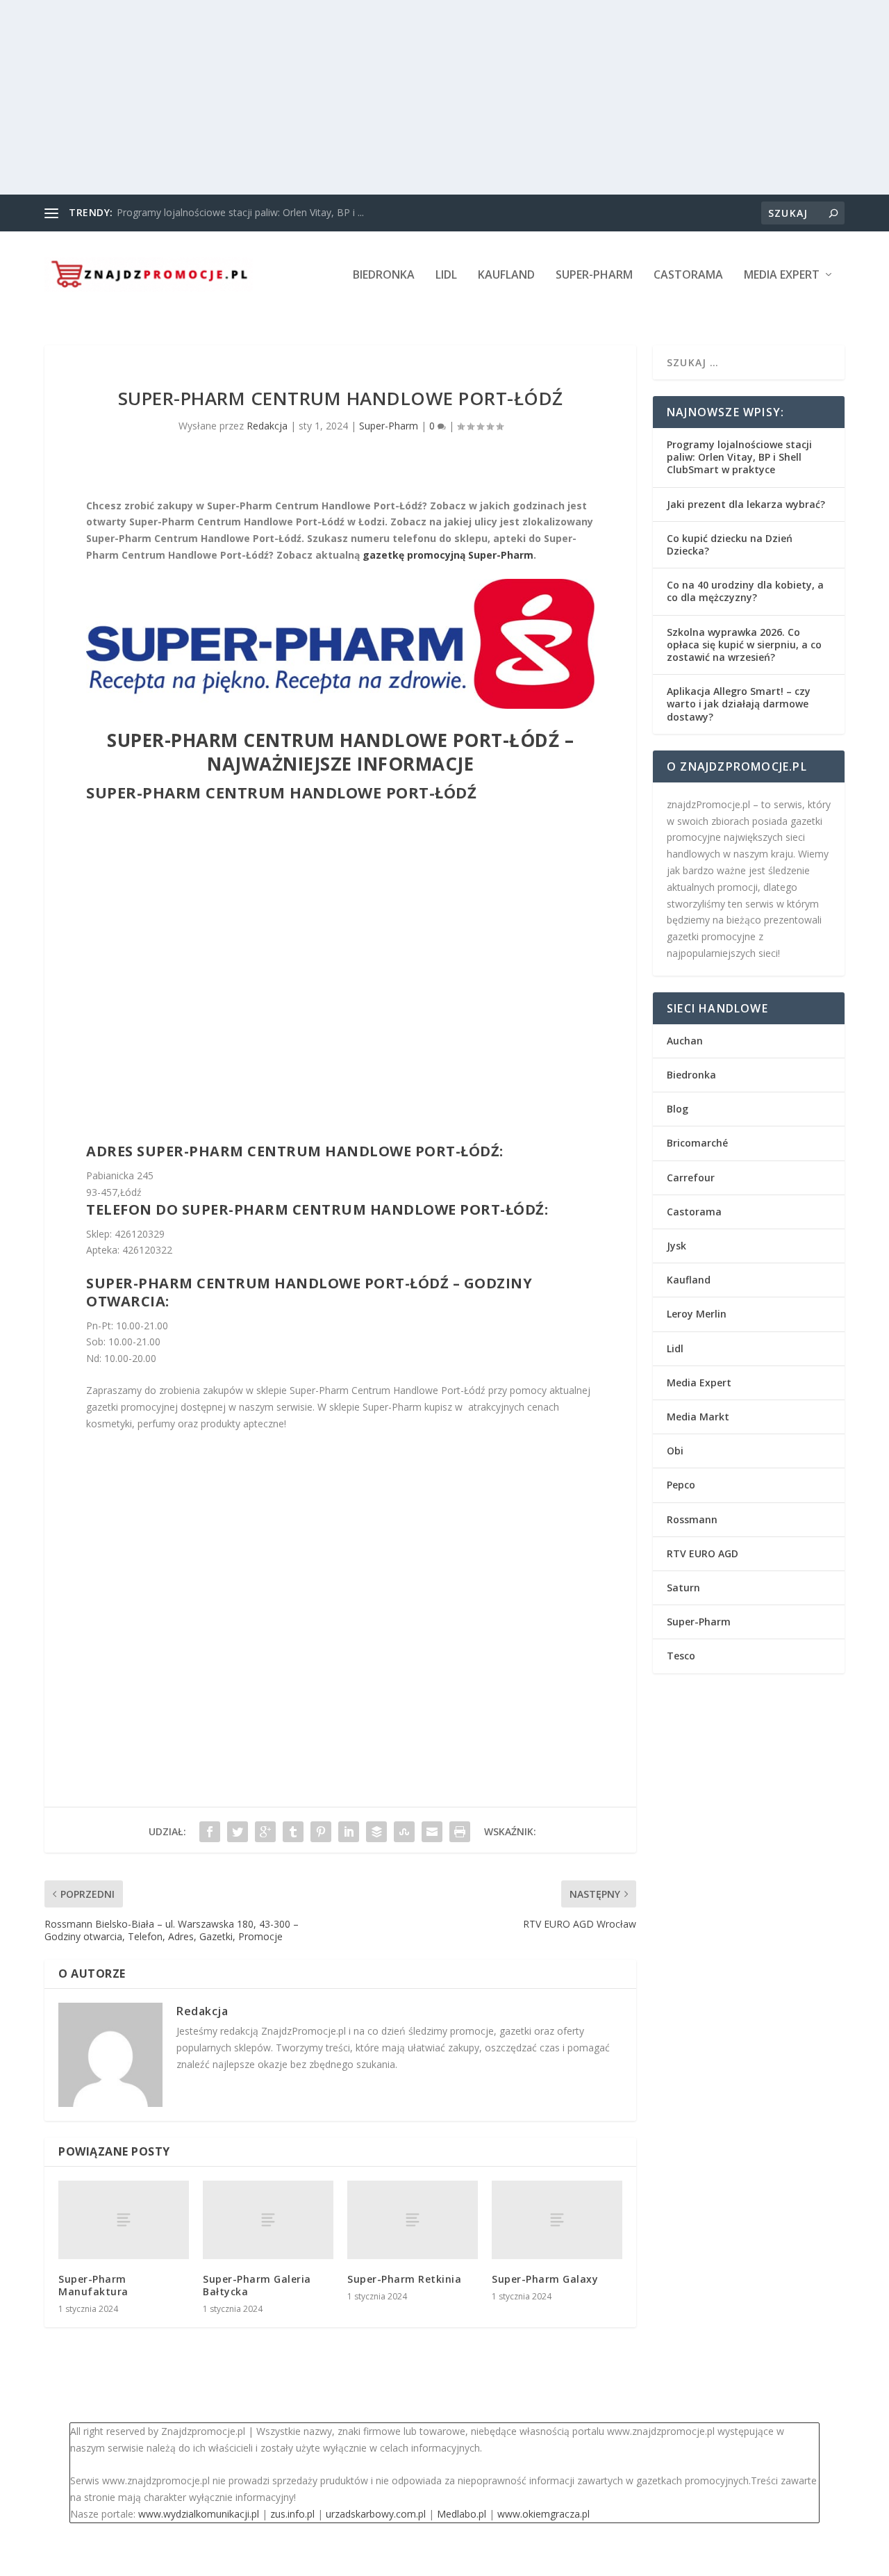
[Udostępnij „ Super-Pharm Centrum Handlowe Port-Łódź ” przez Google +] (265, 1832)
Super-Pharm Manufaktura (93, 2285)
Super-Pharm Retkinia (404, 2279)
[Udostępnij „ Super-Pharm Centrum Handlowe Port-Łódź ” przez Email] (432, 1832)
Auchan (685, 1041)
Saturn (683, 1588)
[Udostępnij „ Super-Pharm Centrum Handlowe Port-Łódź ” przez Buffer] (376, 1832)
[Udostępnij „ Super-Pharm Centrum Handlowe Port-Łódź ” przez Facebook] (210, 1832)
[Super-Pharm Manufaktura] (124, 2220)
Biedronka (384, 276)
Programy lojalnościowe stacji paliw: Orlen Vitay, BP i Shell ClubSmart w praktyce (739, 457)
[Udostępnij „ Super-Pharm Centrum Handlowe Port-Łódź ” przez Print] (460, 1832)
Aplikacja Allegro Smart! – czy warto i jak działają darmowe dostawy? (739, 704)
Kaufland (506, 276)
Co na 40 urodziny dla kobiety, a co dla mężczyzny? (745, 591)
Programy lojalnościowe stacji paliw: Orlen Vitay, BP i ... (240, 212)
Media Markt (698, 1417)
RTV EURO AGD (703, 1553)
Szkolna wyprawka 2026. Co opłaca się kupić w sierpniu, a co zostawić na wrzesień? (744, 645)
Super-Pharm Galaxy (545, 2279)
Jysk (676, 1246)
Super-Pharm (594, 276)
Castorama (688, 276)
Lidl (446, 276)
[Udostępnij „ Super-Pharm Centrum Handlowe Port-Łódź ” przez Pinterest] (321, 1832)
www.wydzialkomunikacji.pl (199, 2514)
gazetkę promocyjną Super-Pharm (448, 555)
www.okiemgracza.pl (543, 2514)
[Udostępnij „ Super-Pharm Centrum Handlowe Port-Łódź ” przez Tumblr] (293, 1832)
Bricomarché (697, 1143)
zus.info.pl (292, 2514)
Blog (678, 1109)
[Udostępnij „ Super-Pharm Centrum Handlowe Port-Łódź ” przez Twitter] (238, 1832)
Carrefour (691, 1178)
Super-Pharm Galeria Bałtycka (257, 2285)
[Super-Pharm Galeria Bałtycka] (268, 2220)
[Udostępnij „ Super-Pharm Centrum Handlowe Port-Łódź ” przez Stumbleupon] (404, 1832)
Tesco (681, 1656)
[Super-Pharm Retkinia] (413, 2220)
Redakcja (267, 426)
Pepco (681, 1485)
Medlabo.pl (462, 2514)
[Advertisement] (417, 97)
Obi (675, 1451)
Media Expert (782, 276)
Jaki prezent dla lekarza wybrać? (746, 504)
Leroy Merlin (697, 1314)
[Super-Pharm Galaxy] (557, 2220)
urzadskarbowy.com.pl (376, 2514)
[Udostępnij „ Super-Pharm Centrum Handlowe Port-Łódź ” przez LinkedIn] (349, 1832)
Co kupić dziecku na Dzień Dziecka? (730, 544)
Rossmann (692, 1519)
